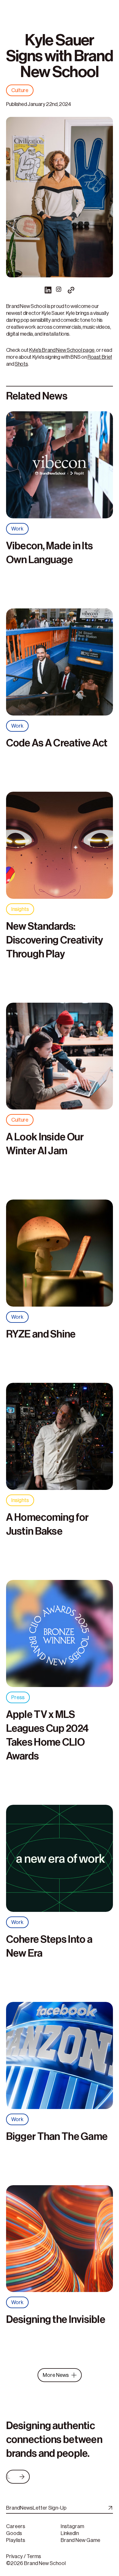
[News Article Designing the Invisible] (60, 2241)
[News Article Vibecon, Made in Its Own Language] (60, 467)
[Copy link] (71, 290)
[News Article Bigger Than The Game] (60, 2058)
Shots (21, 364)
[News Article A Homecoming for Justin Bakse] (60, 1439)
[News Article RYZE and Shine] (60, 1255)
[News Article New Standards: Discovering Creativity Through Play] (60, 848)
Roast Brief (100, 357)
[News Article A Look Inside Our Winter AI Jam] (60, 1059)
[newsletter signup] (109, 2508)
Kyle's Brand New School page (62, 350)
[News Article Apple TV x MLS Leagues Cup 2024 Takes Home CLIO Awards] (60, 1636)
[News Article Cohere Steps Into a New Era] (60, 1861)
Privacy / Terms (24, 2556)
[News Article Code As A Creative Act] (60, 664)
